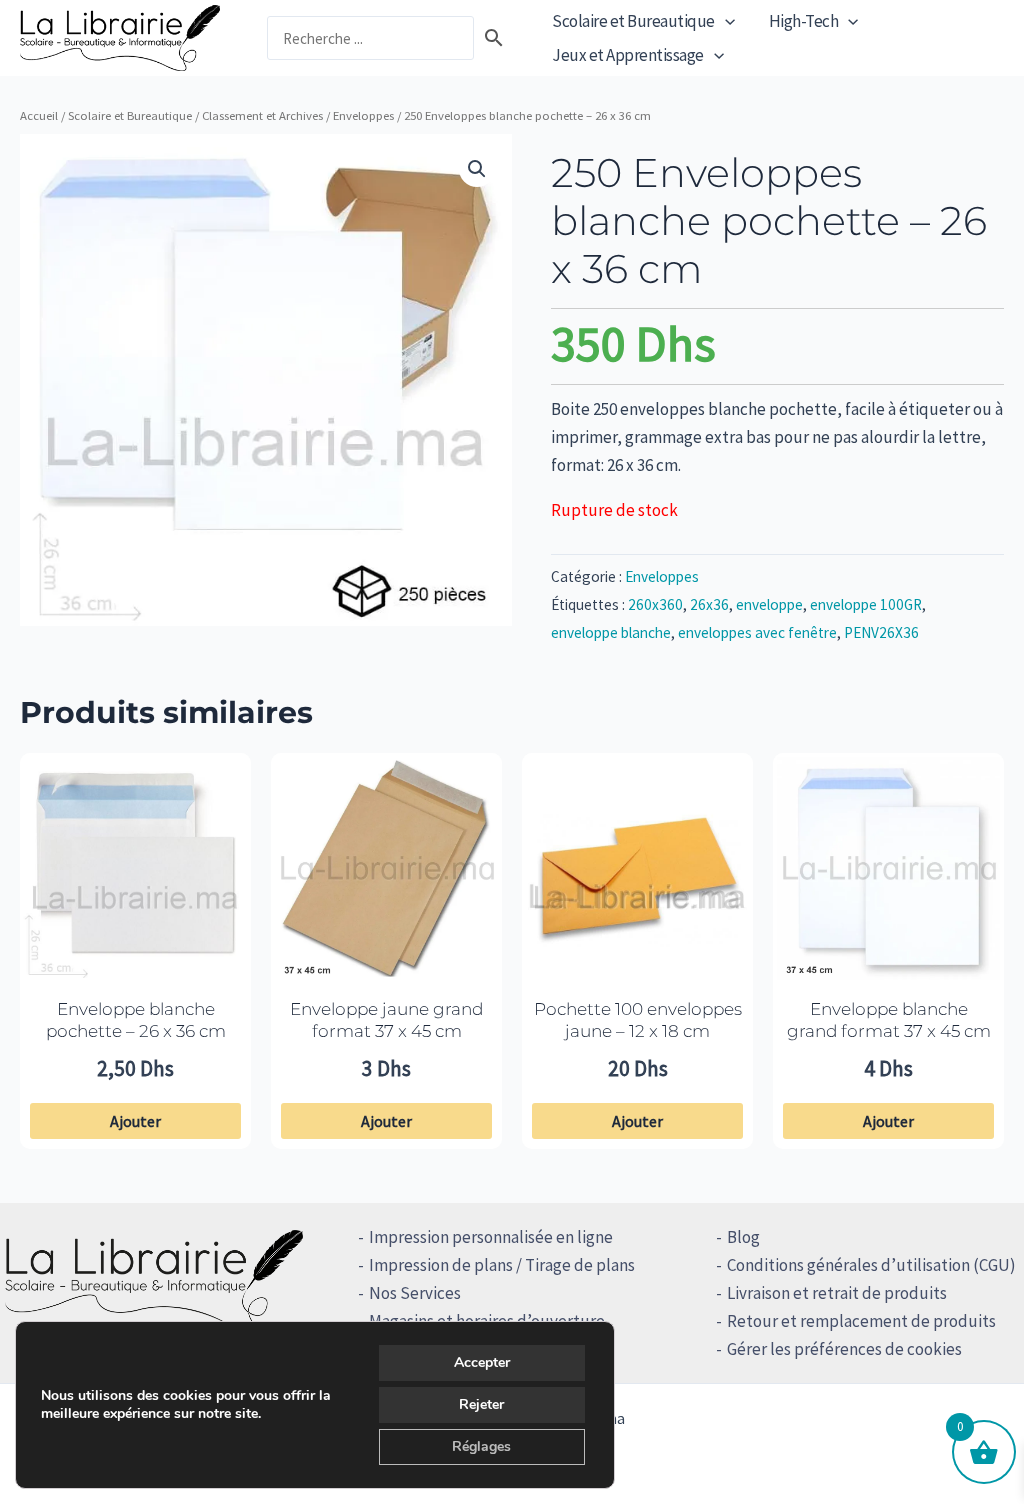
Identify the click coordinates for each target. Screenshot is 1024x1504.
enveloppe (769, 604)
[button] (725, 21)
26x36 (709, 604)
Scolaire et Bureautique (633, 21)
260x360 (655, 604)
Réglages (481, 1446)
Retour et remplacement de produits (861, 1321)
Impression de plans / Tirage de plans (502, 1265)
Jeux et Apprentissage (628, 55)
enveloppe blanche (611, 632)
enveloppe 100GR (866, 604)
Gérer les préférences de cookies (844, 1349)
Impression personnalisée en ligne (491, 1237)
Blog (743, 1237)
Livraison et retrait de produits (837, 1293)
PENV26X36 (881, 632)
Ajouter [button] (135, 1121)
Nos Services (415, 1293)
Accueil (39, 115)
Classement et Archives (262, 115)
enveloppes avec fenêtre (757, 632)
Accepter (482, 1362)
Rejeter (481, 1404)
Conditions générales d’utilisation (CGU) (871, 1265)
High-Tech (804, 21)
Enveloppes (363, 115)
